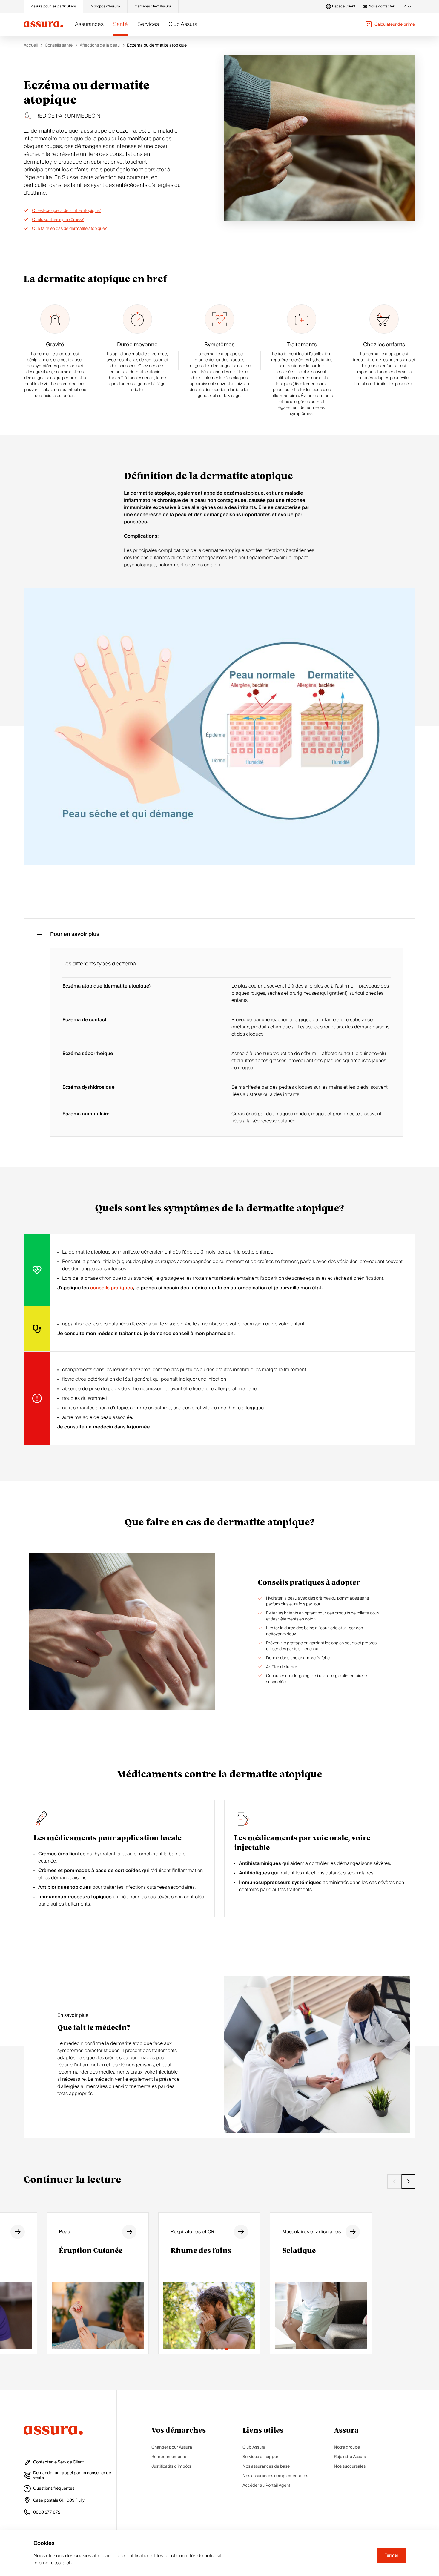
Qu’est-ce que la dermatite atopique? (66, 211)
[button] (390, 24)
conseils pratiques (112, 1288)
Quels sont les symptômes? (58, 220)
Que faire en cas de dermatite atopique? (69, 229)
